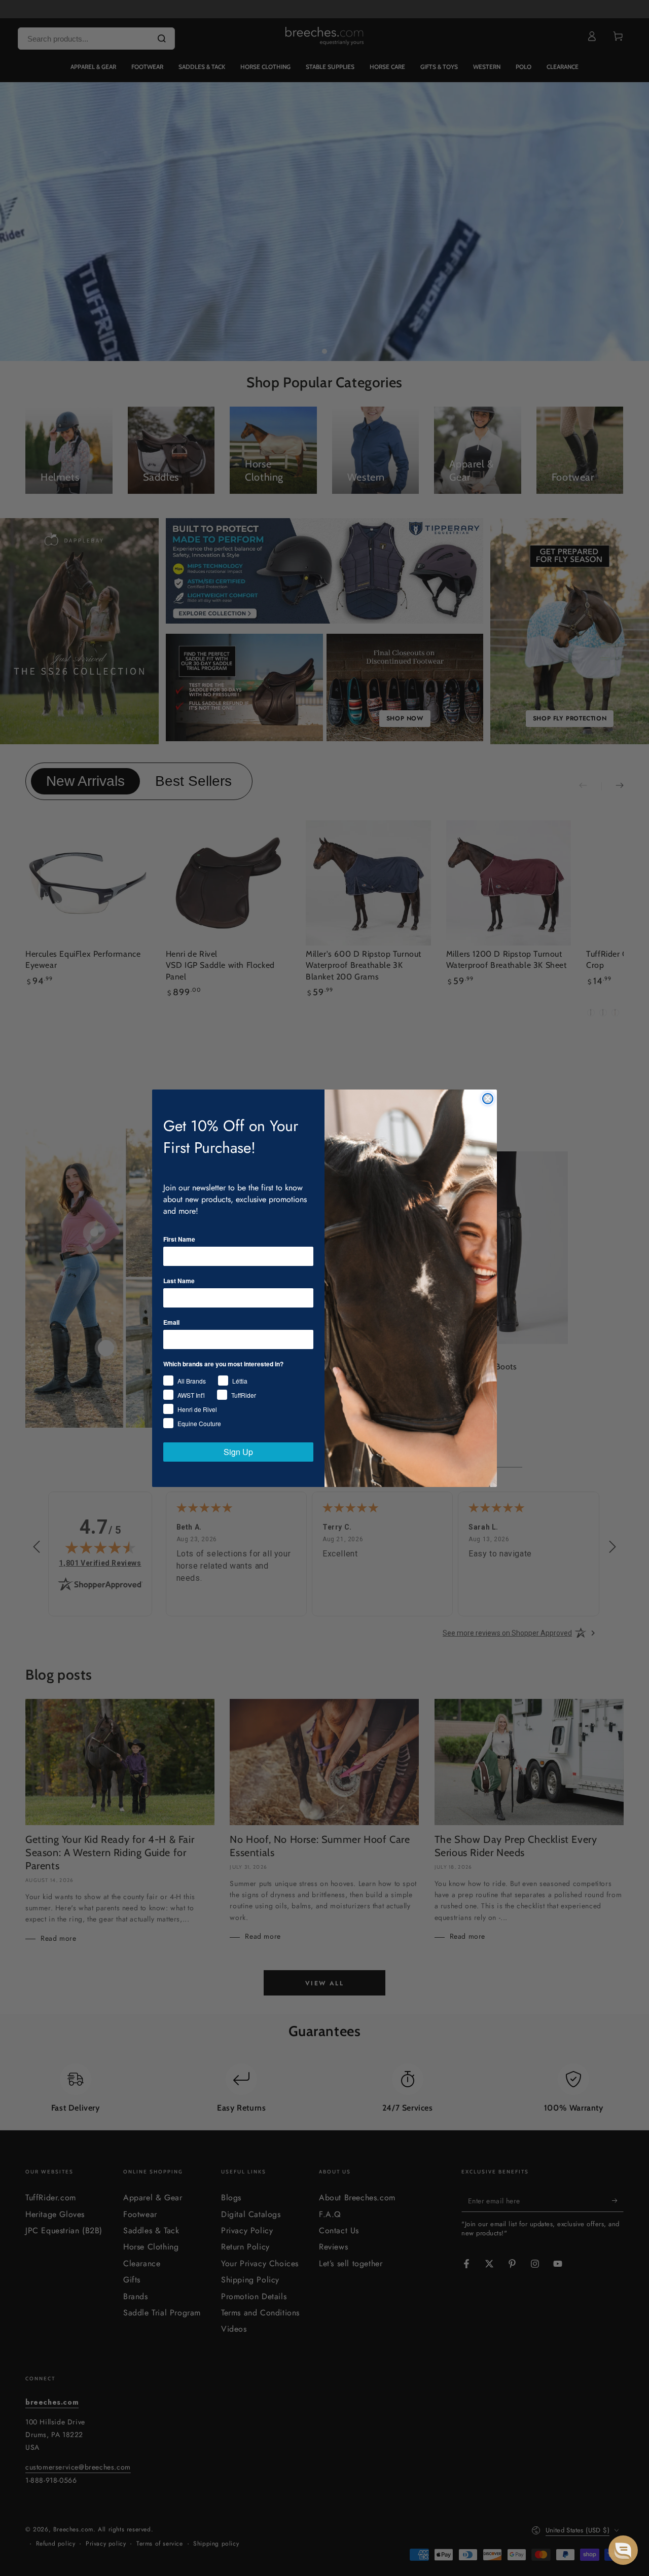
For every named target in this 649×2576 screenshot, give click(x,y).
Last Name (179, 1281)
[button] (623, 2550)
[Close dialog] (488, 1099)
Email (171, 1322)
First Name (179, 1239)
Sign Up (238, 1452)
